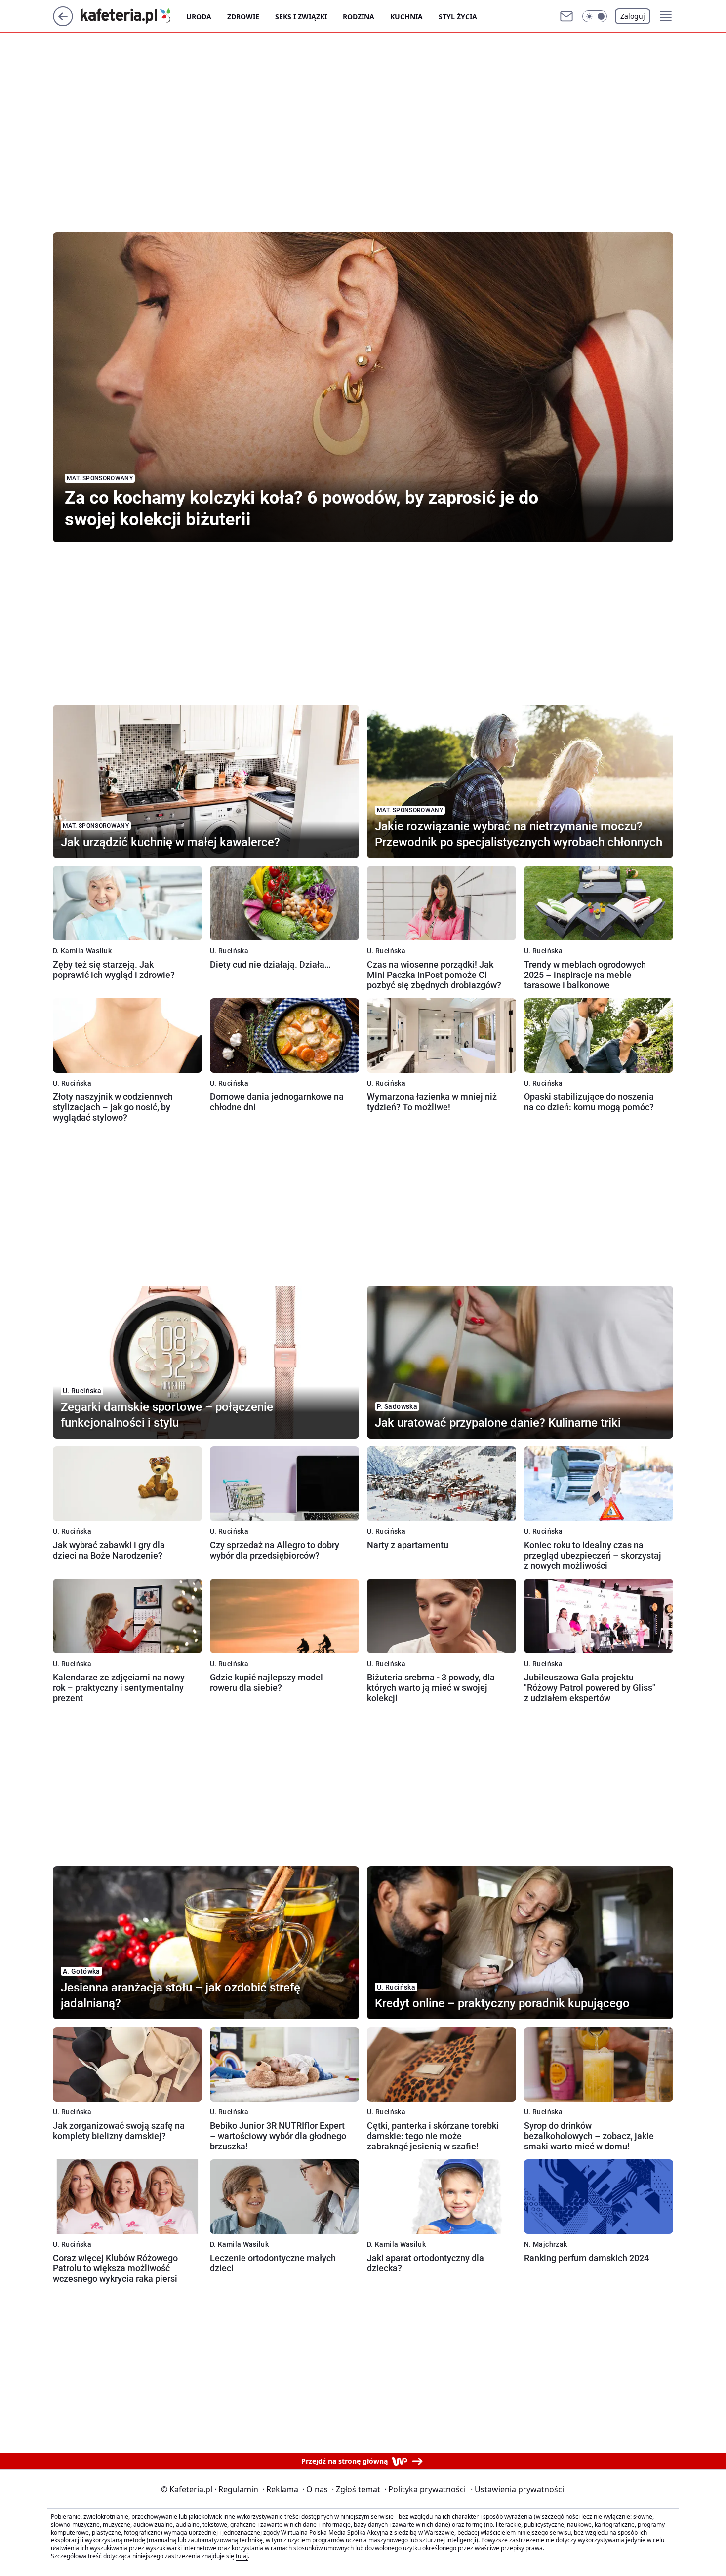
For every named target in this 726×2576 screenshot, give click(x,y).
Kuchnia (406, 17)
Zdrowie (243, 17)
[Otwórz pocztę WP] (566, 16)
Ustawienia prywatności (517, 2489)
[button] (595, 16)
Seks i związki (301, 17)
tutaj (242, 2556)
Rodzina (359, 17)
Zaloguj (633, 16)
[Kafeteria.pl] (133, 16)
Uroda (199, 17)
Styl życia (458, 17)
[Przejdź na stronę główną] (63, 23)
